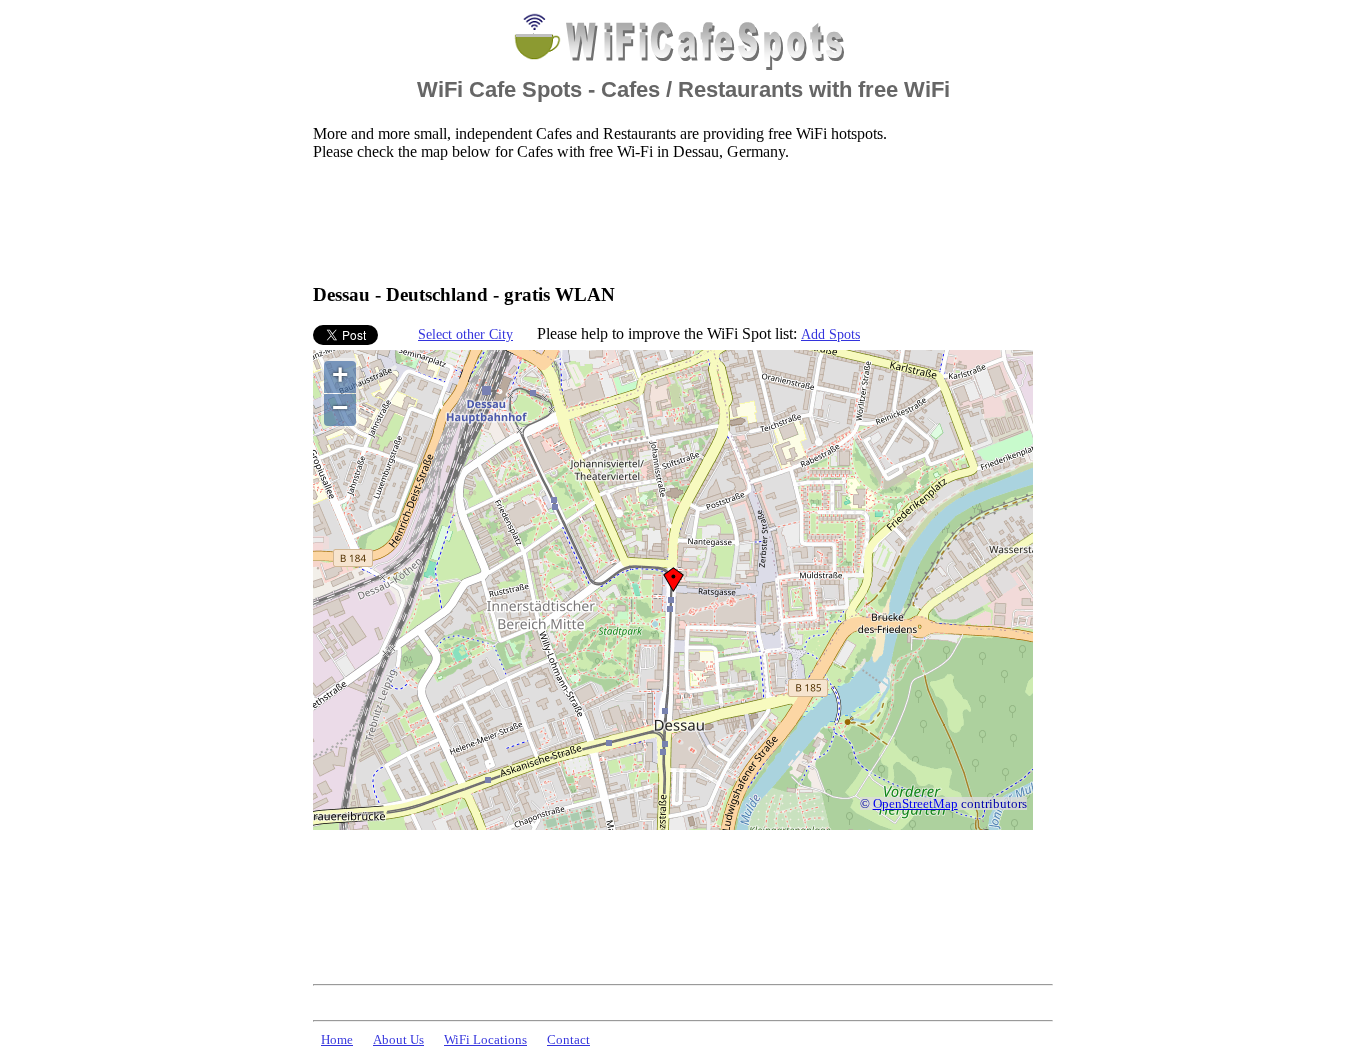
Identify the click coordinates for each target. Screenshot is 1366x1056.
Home (337, 1040)
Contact (568, 1040)
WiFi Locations (485, 1040)
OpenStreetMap (915, 804)
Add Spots (830, 334)
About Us (398, 1040)
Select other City (465, 334)
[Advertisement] (677, 221)
